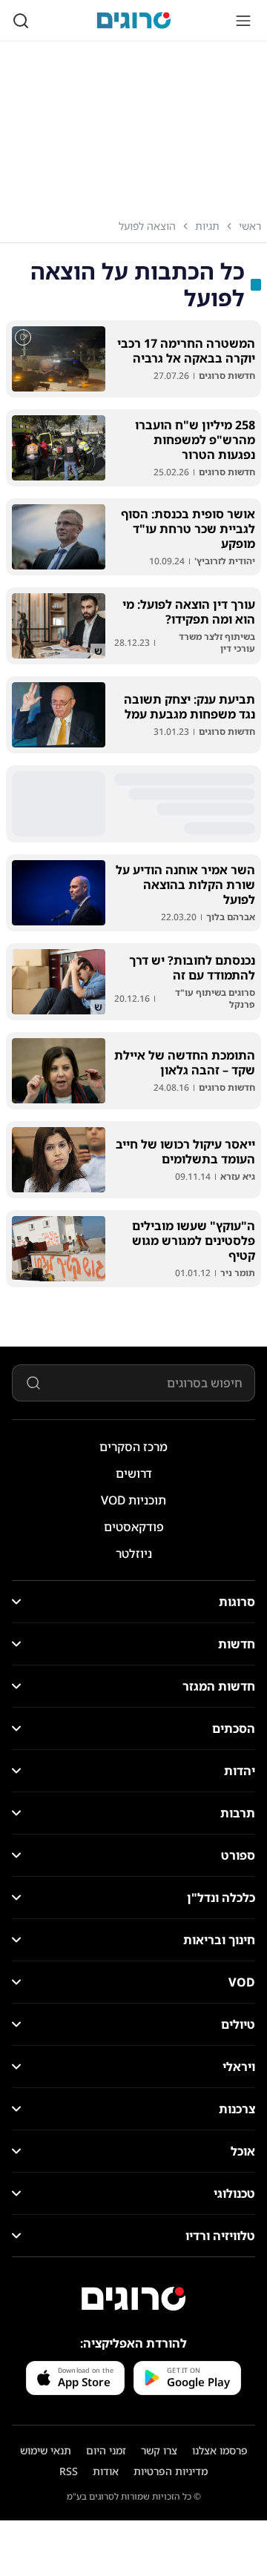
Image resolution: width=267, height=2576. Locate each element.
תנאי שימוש (46, 2450)
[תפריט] (243, 21)
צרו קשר (159, 2450)
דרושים (134, 1473)
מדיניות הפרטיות (171, 2471)
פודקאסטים (134, 1527)
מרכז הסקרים (133, 1447)
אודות (106, 2471)
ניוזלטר (134, 1553)
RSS (69, 2471)
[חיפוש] (21, 21)
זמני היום (106, 2450)
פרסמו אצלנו (220, 2450)
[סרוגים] (133, 2299)
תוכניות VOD (133, 1500)
